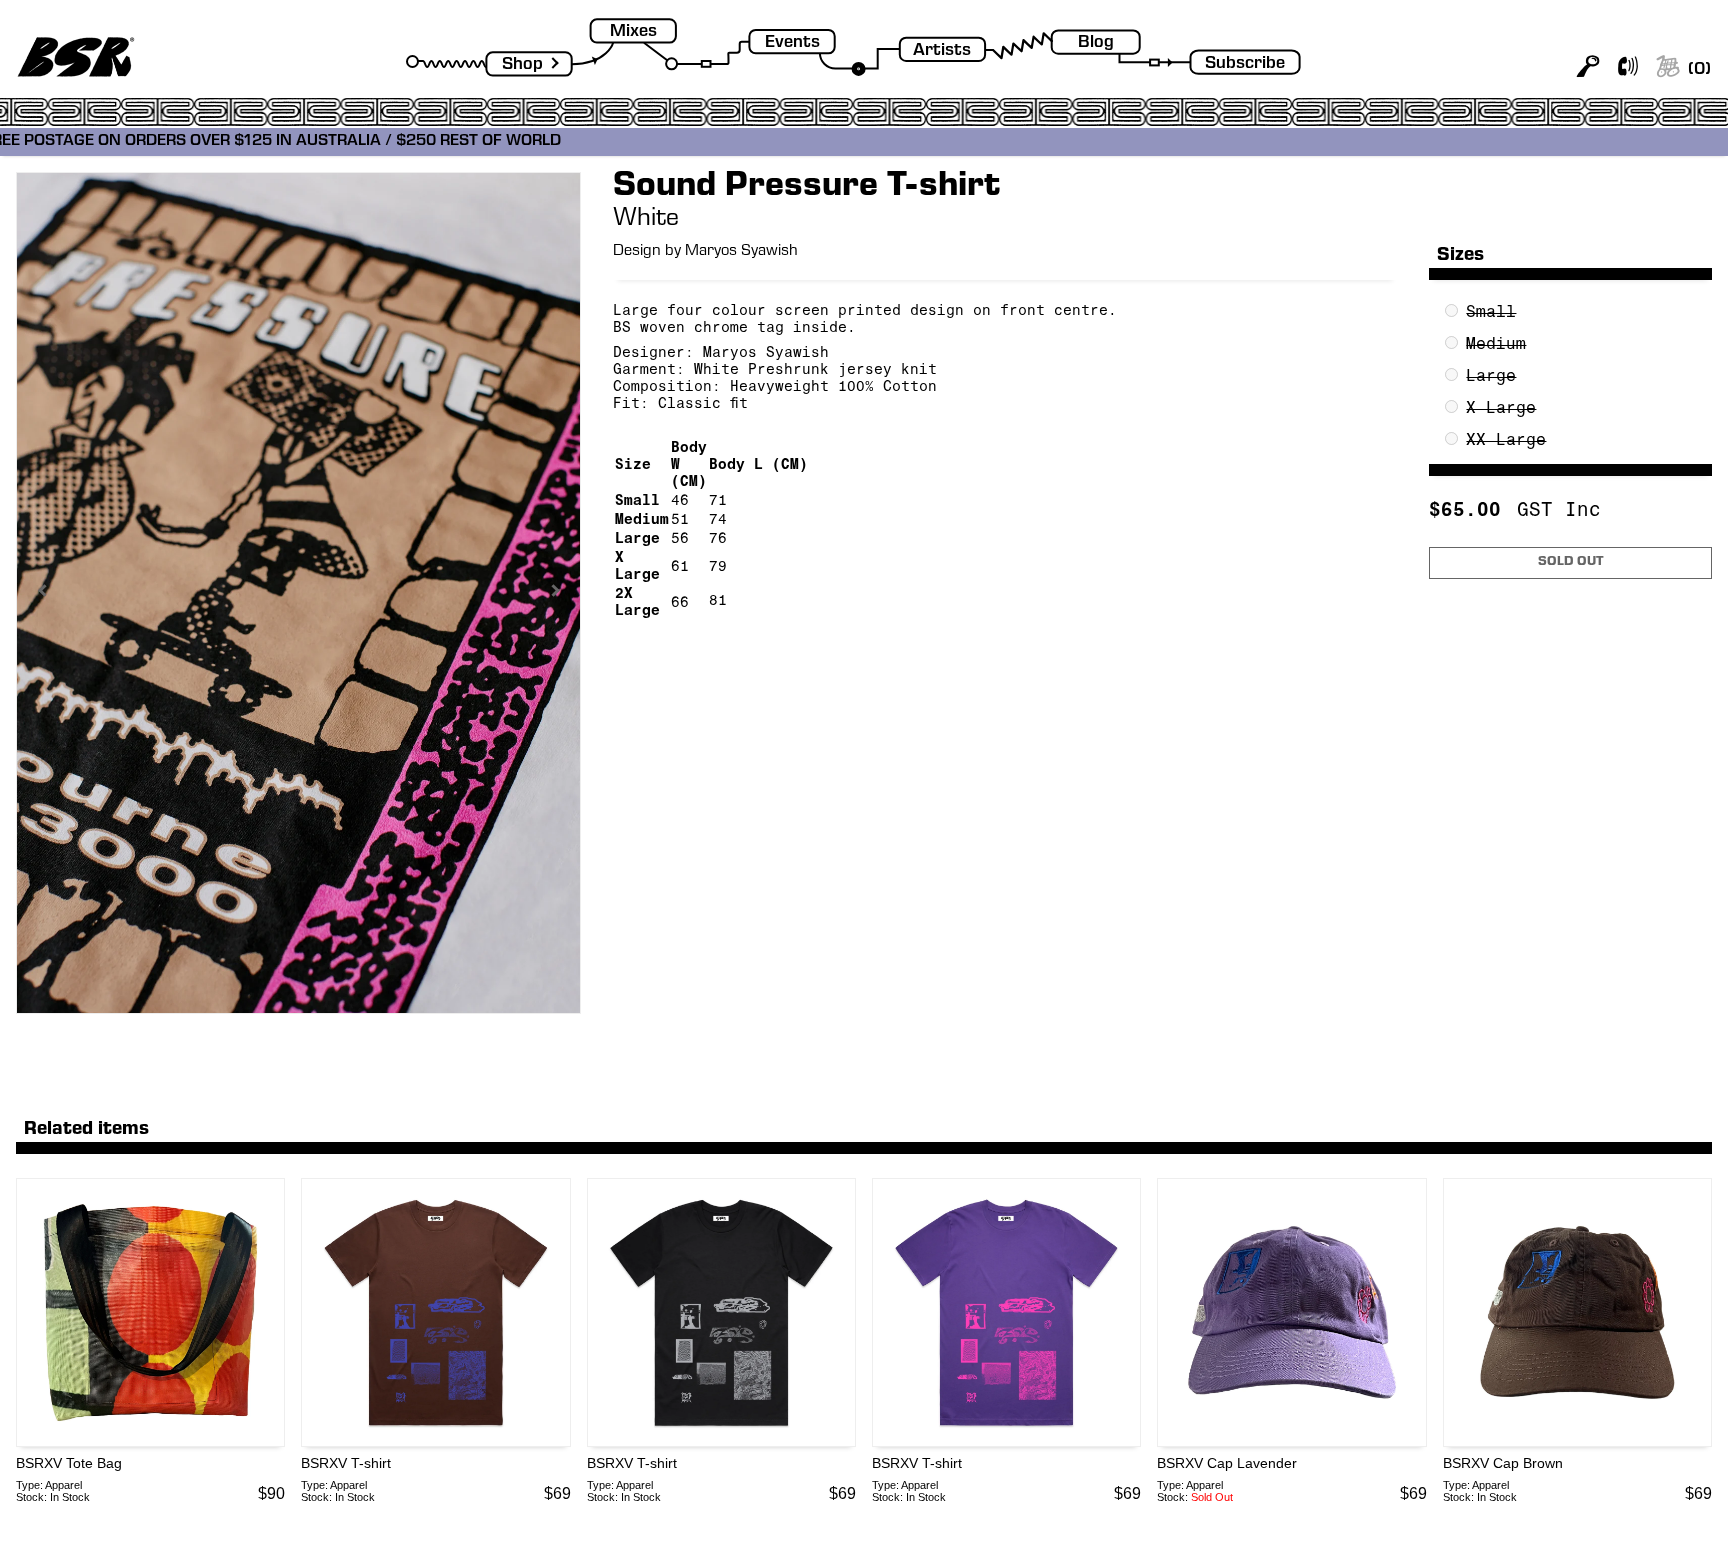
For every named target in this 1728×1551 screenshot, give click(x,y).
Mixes (633, 32)
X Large (1501, 410)
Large (1491, 378)
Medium (1496, 346)
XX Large (1506, 442)
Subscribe (1245, 64)
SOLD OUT (1571, 562)
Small (1491, 314)
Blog (1096, 43)
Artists (942, 51)
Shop (522, 65)
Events (792, 43)
